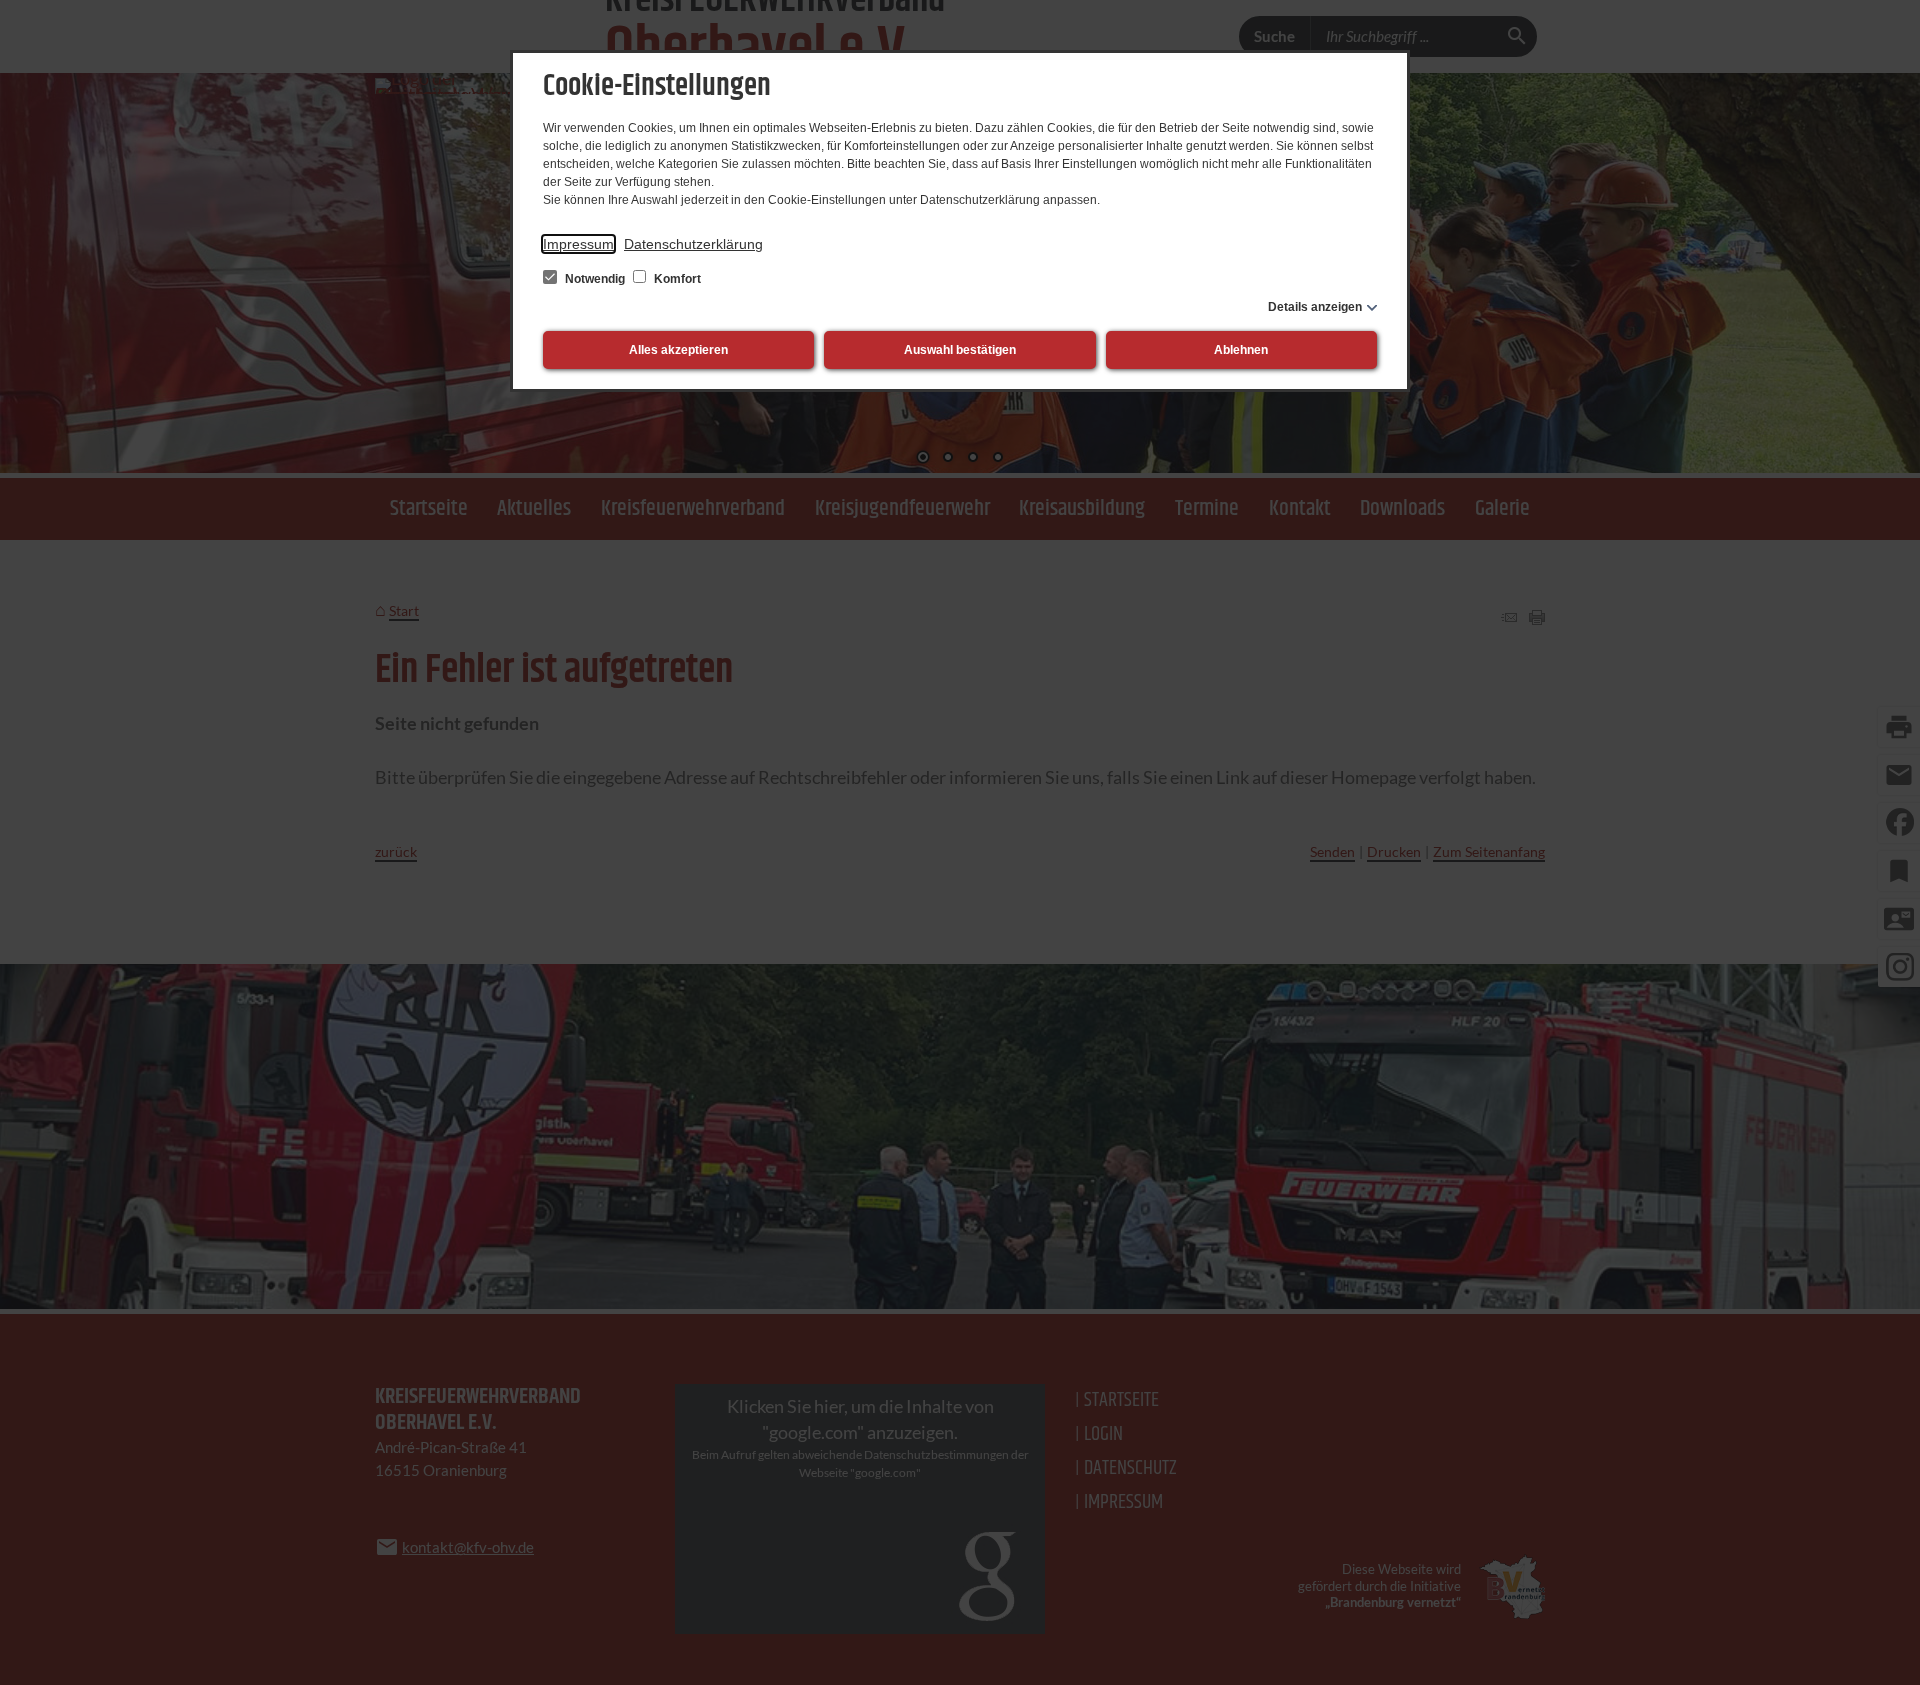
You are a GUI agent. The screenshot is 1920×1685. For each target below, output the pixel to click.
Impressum (578, 244)
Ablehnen (1241, 350)
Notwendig (595, 279)
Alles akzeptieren (678, 350)
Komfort (676, 279)
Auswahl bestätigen (960, 350)
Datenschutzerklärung (693, 244)
